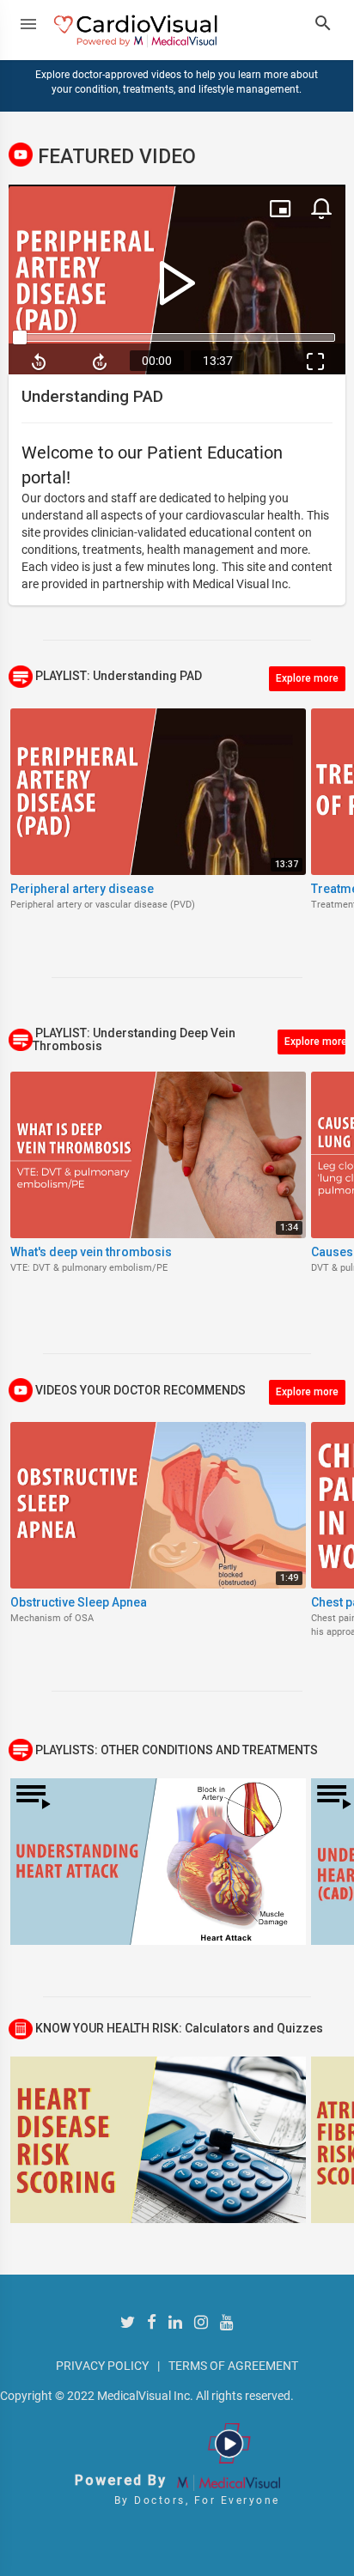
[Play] (177, 282)
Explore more (307, 678)
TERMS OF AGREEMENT (233, 2366)
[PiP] (280, 209)
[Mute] (321, 209)
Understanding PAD (92, 396)
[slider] (177, 337)
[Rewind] (39, 361)
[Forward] (100, 361)
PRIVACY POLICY (102, 2366)
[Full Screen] (315, 361)
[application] (177, 281)
